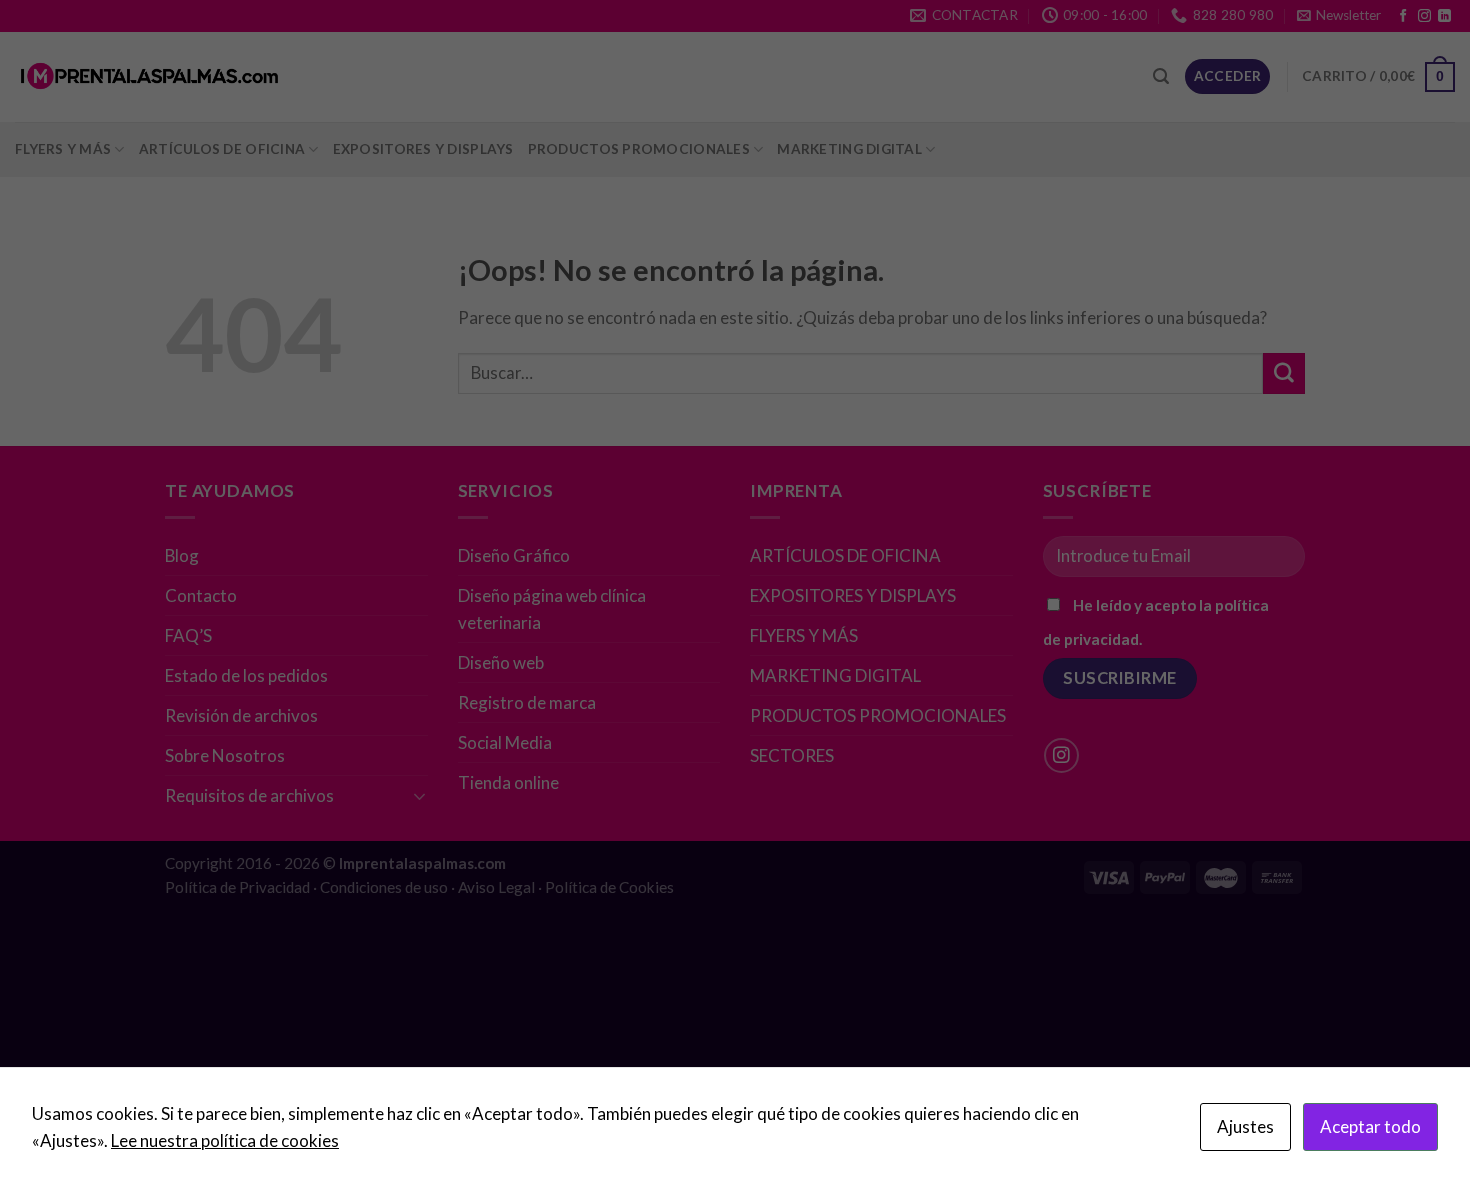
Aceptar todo (1370, 1126)
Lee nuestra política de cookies (225, 1140)
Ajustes (1245, 1126)
